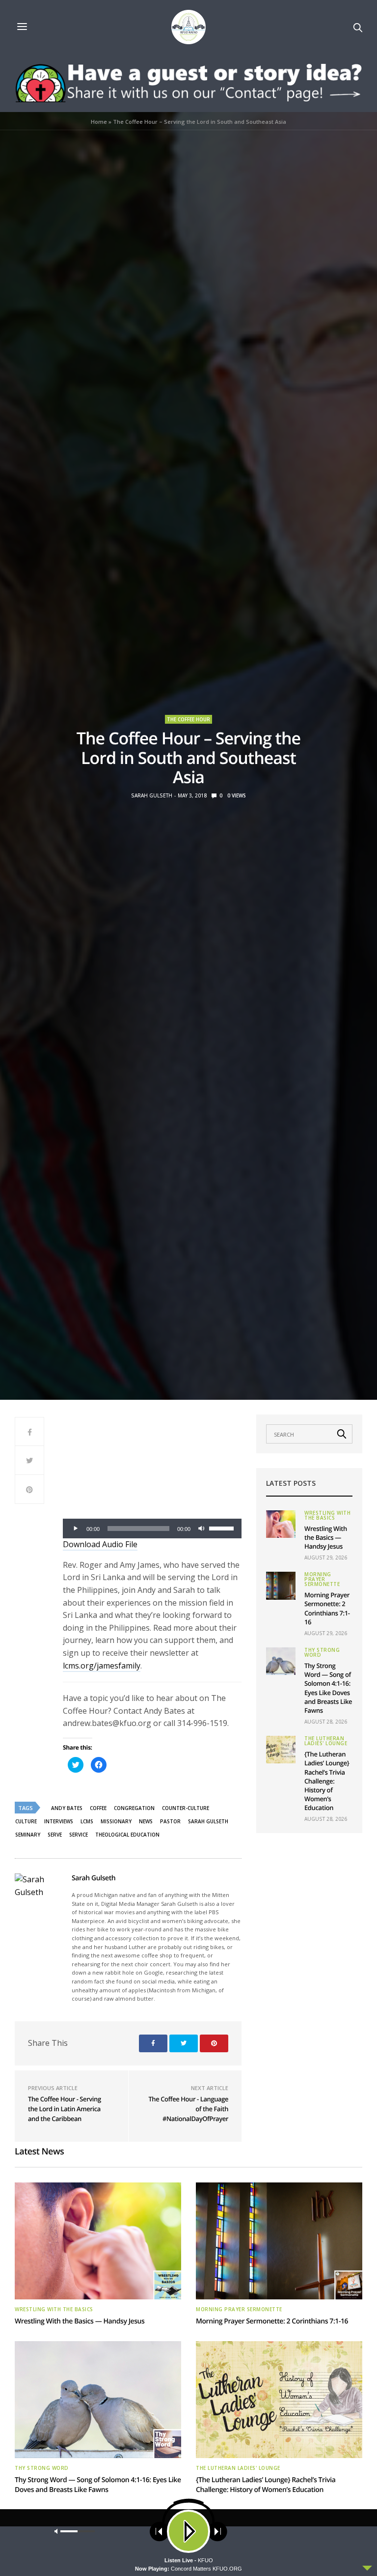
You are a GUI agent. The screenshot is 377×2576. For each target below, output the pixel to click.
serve (55, 1835)
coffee (98, 1808)
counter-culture (186, 1808)
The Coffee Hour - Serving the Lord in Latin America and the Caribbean (65, 2109)
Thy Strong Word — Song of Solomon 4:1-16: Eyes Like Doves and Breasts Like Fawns (328, 1688)
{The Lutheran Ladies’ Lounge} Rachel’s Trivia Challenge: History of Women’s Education (327, 1781)
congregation (134, 1808)
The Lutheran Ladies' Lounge (326, 1741)
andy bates (67, 1808)
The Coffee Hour (188, 719)
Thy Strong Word (322, 1652)
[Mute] (201, 1529)
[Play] (76, 1529)
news (146, 1821)
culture (26, 1821)
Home (99, 122)
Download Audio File (100, 1544)
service (79, 1835)
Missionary (116, 1821)
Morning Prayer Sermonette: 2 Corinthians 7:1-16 (327, 1608)
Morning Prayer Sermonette (322, 1579)
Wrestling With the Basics (327, 1515)
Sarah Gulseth (152, 795)
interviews (59, 1821)
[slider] (223, 1528)
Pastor (170, 1821)
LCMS (87, 1821)
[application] (152, 1529)
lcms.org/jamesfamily (102, 1666)
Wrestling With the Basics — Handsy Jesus (326, 1537)
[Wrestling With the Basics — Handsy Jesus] (281, 1524)
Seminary (28, 1835)
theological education (127, 1835)
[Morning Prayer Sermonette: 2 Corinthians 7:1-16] (281, 1585)
